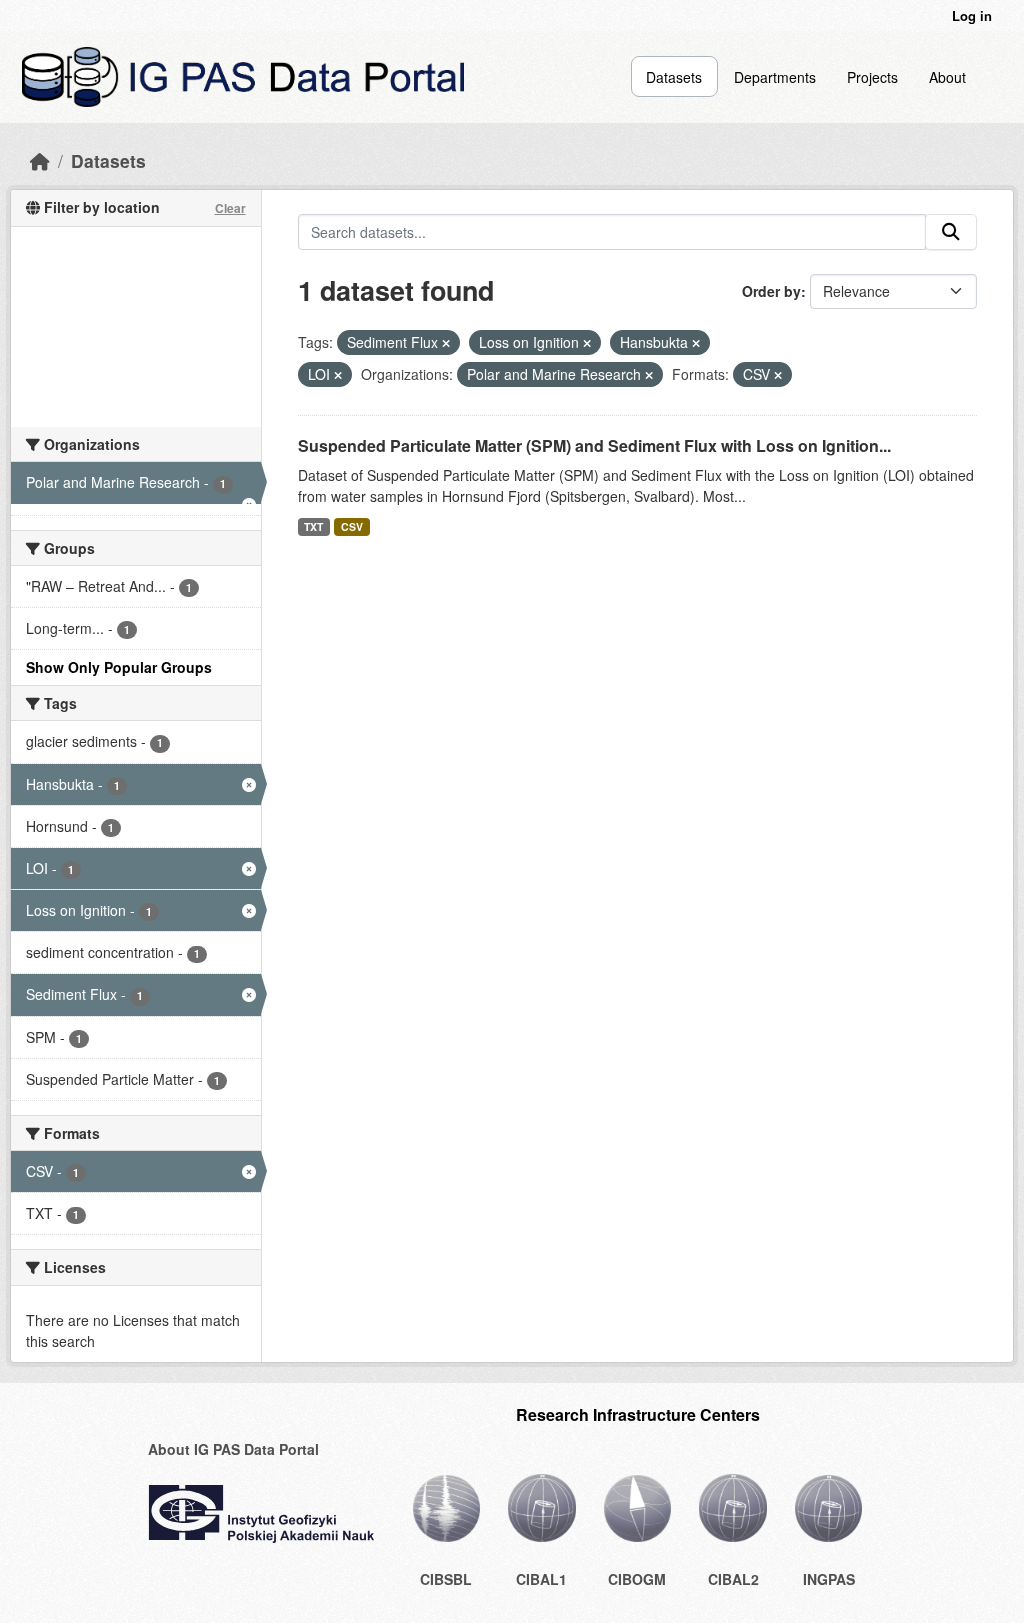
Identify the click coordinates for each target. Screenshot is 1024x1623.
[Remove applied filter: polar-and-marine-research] (649, 375)
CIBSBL (446, 1579)
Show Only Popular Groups (119, 667)
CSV (352, 526)
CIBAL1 (541, 1579)
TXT (313, 526)
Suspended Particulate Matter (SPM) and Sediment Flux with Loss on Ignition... (594, 445)
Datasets (674, 77)
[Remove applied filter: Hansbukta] (696, 343)
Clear (230, 208)
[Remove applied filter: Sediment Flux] (446, 343)
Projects (872, 77)
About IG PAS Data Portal (233, 1449)
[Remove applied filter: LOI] (338, 375)
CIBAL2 (733, 1579)
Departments (775, 77)
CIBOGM (637, 1579)
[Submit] (951, 232)
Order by (771, 291)
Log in (972, 15)
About (947, 77)
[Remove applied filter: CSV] (778, 375)
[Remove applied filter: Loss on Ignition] (587, 343)
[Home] (40, 160)
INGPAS (829, 1579)
